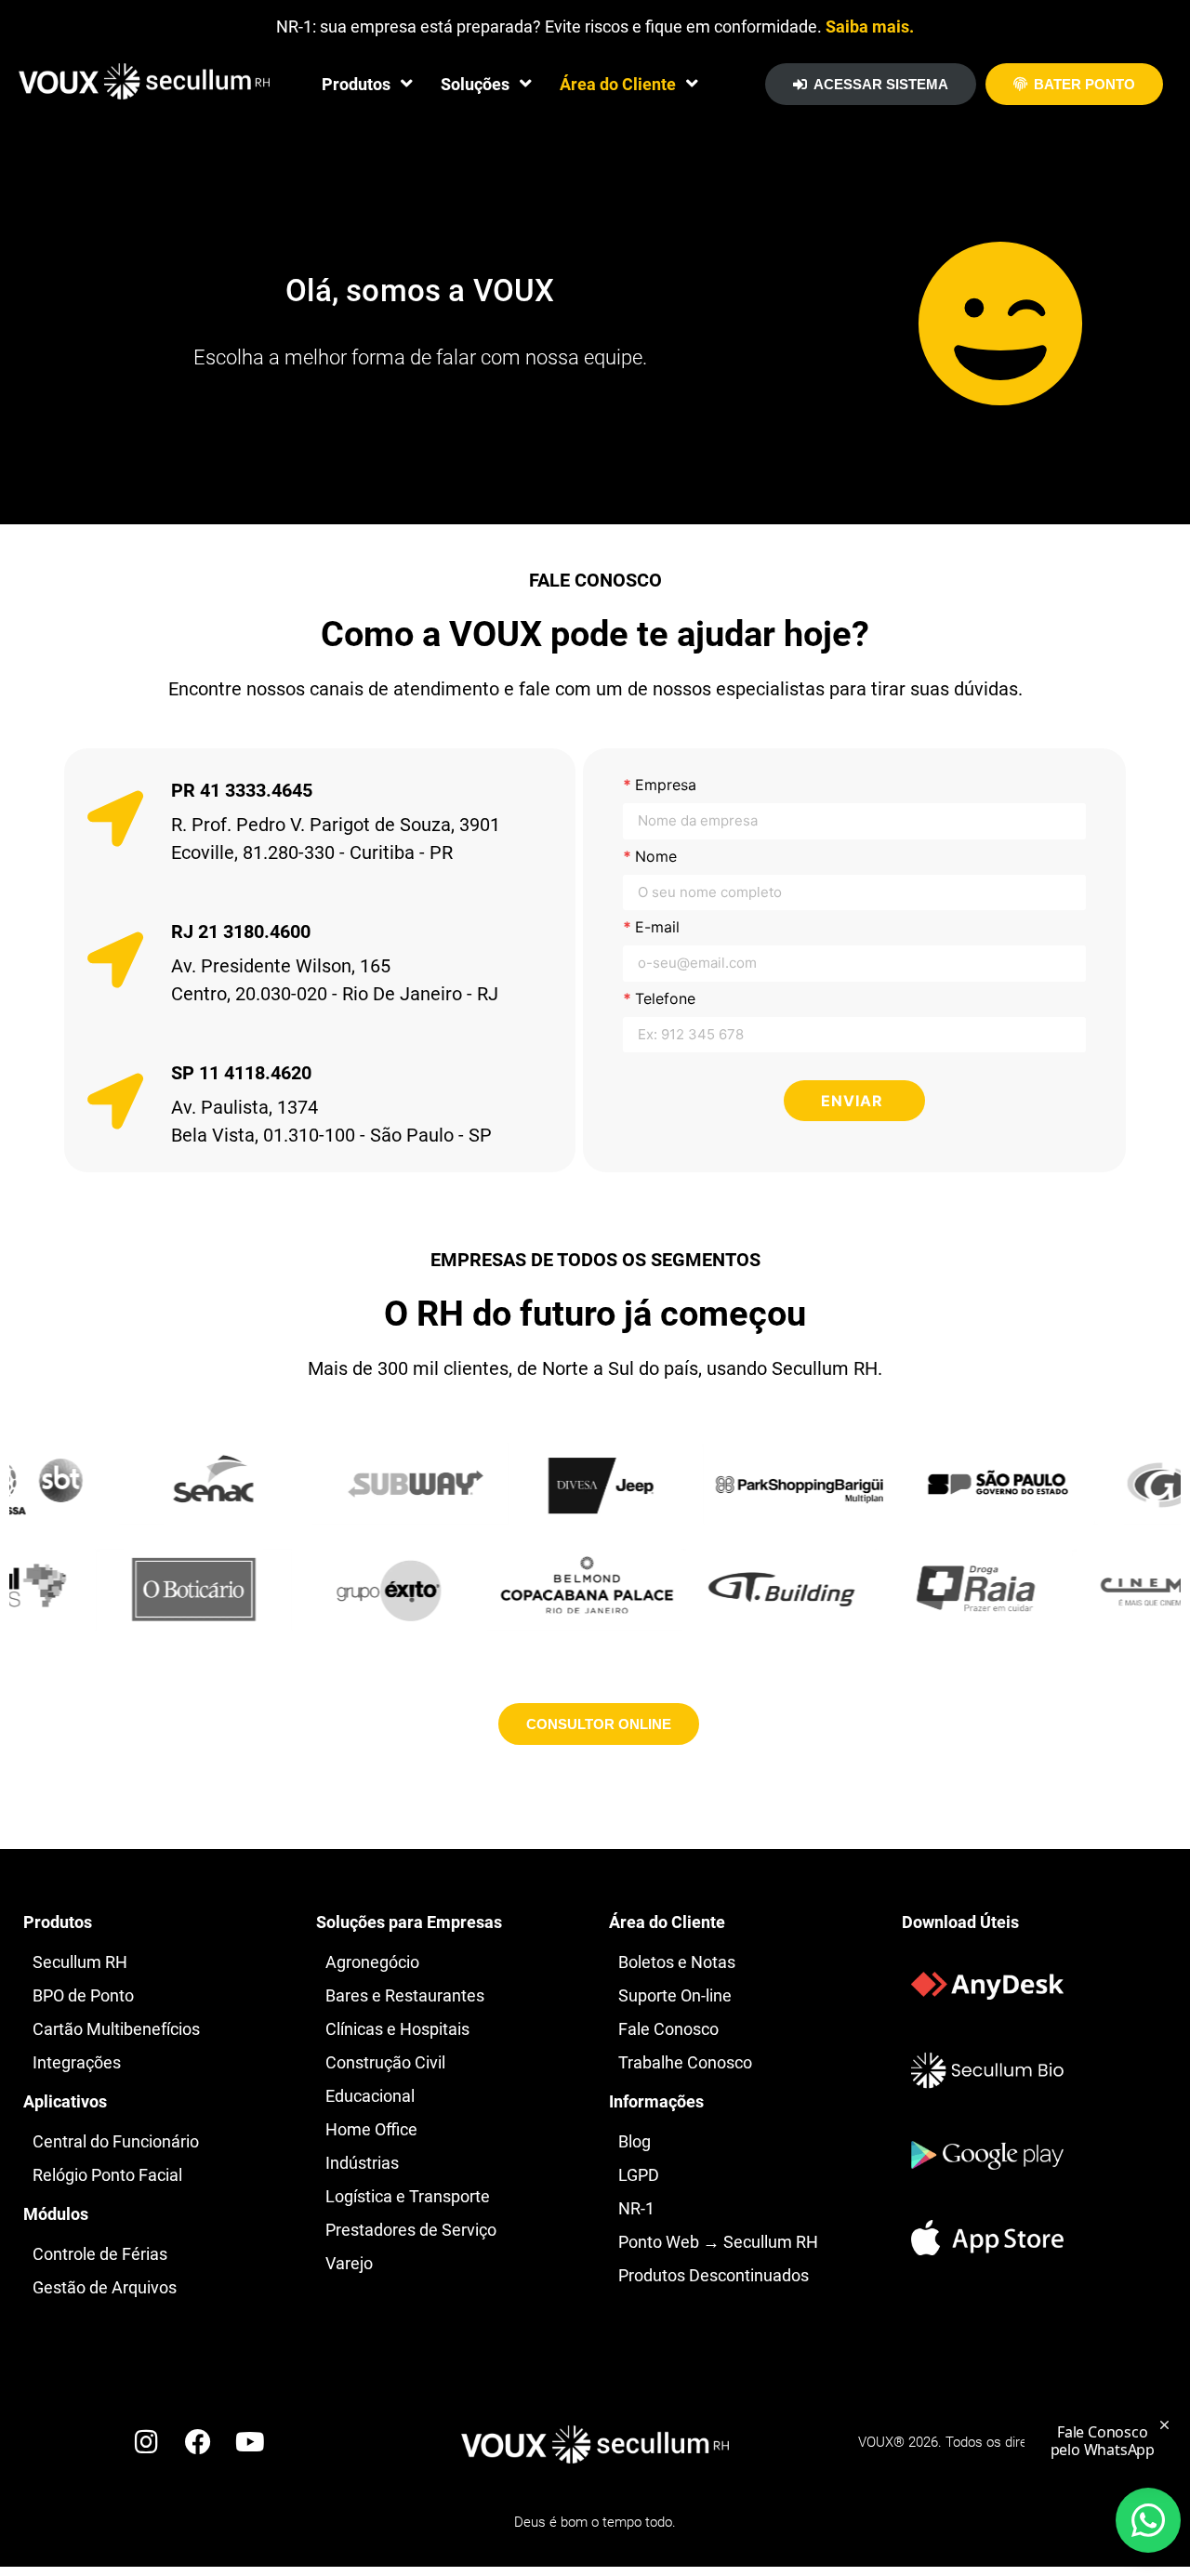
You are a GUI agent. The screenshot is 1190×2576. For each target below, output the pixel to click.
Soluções (475, 84)
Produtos (356, 84)
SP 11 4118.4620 (241, 1073)
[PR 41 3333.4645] (115, 819)
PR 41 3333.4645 (242, 790)
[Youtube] (250, 2442)
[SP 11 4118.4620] (115, 1102)
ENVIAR (852, 1101)
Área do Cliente (618, 84)
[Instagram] (146, 2442)
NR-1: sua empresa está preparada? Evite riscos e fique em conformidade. (595, 26)
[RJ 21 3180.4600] (115, 960)
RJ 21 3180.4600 (241, 931)
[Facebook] (198, 2442)
